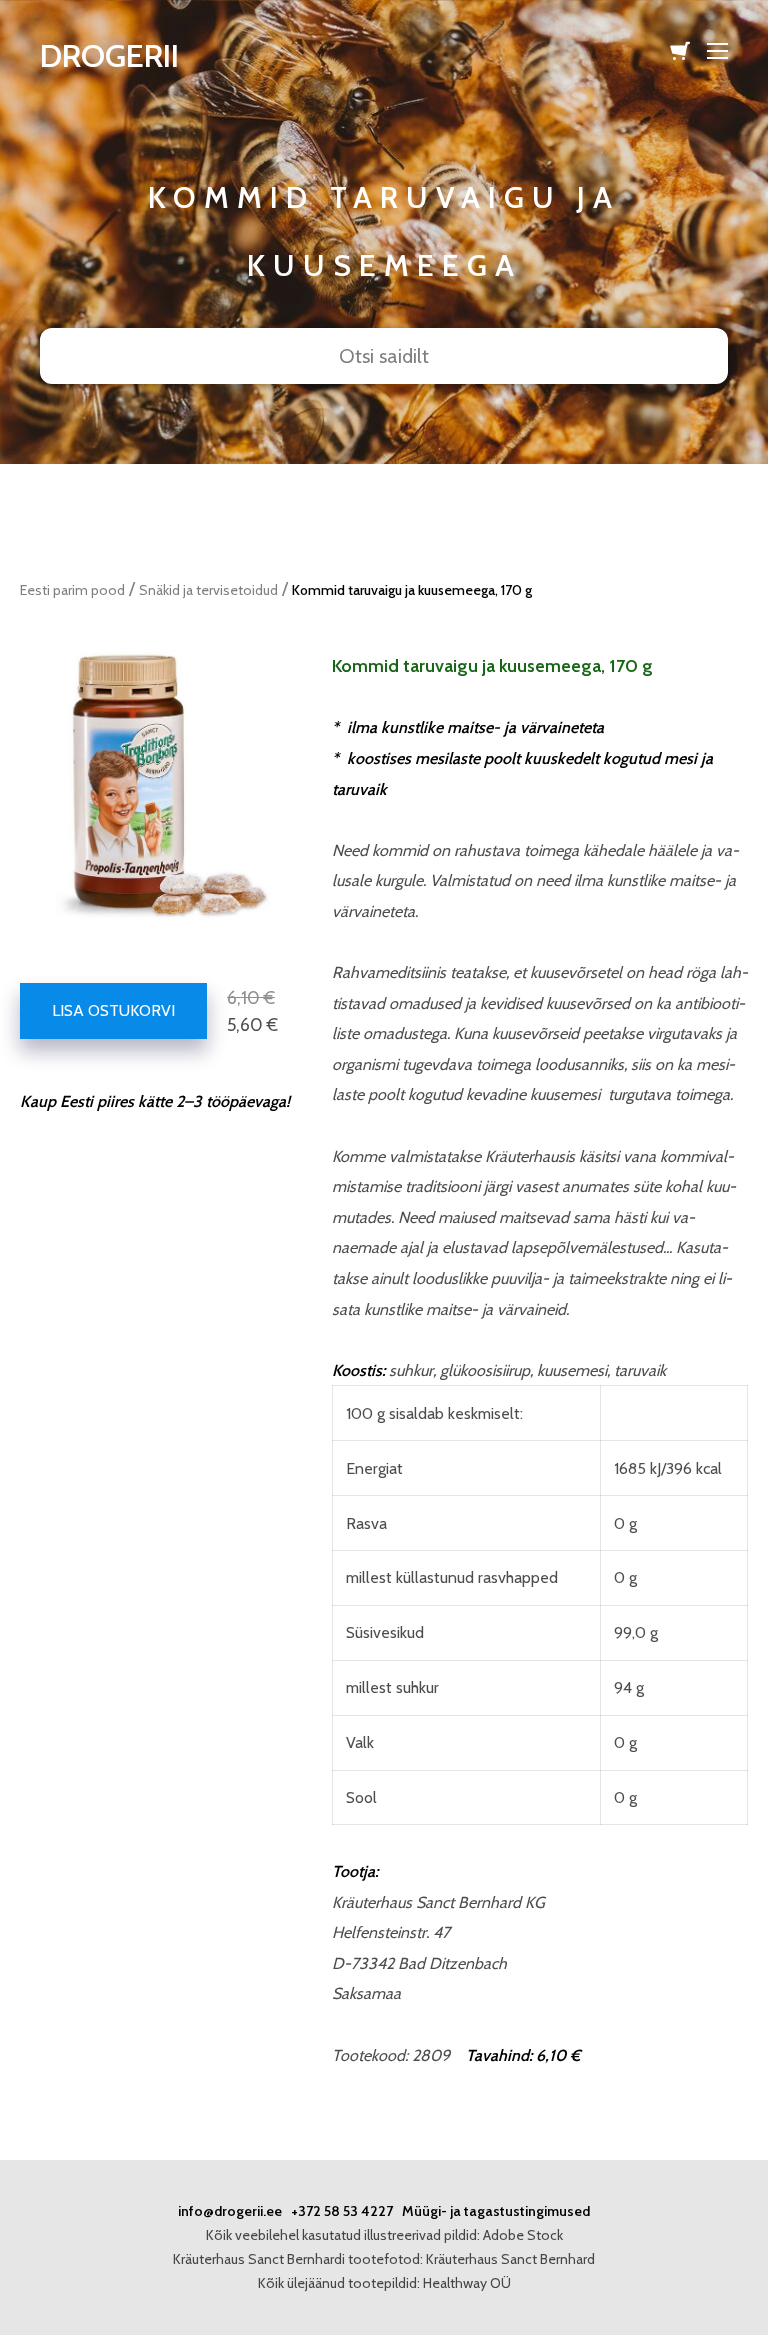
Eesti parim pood (72, 590)
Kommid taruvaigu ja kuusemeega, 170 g (412, 590)
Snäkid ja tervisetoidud (208, 590)
